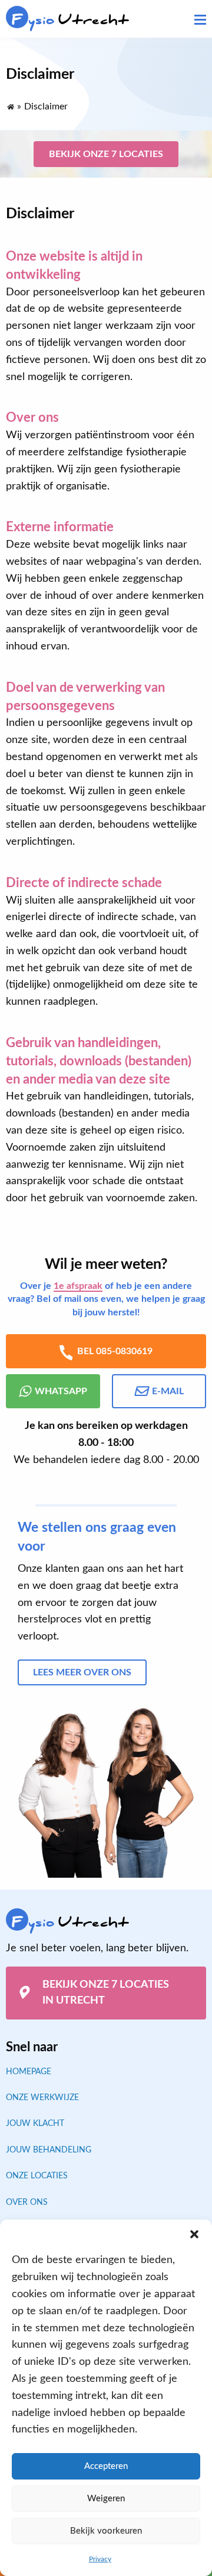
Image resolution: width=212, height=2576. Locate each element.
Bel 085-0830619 (115, 1351)
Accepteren (106, 2466)
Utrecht (70, 20)
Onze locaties (37, 2176)
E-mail (168, 1391)
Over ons (27, 2202)
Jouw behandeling (49, 2150)
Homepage (29, 2072)
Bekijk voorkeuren (106, 2531)
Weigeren (106, 2499)
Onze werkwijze (42, 2098)
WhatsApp (61, 1391)
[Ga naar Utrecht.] (10, 104)
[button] (194, 2234)
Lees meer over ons (82, 1672)
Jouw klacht (35, 2124)
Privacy (100, 2559)
